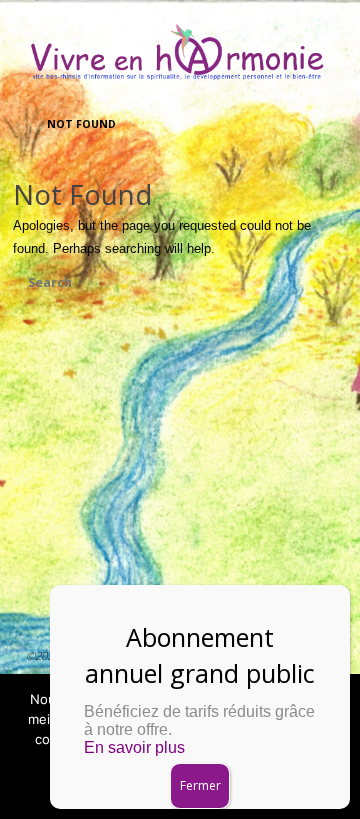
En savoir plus (134, 747)
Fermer (200, 785)
